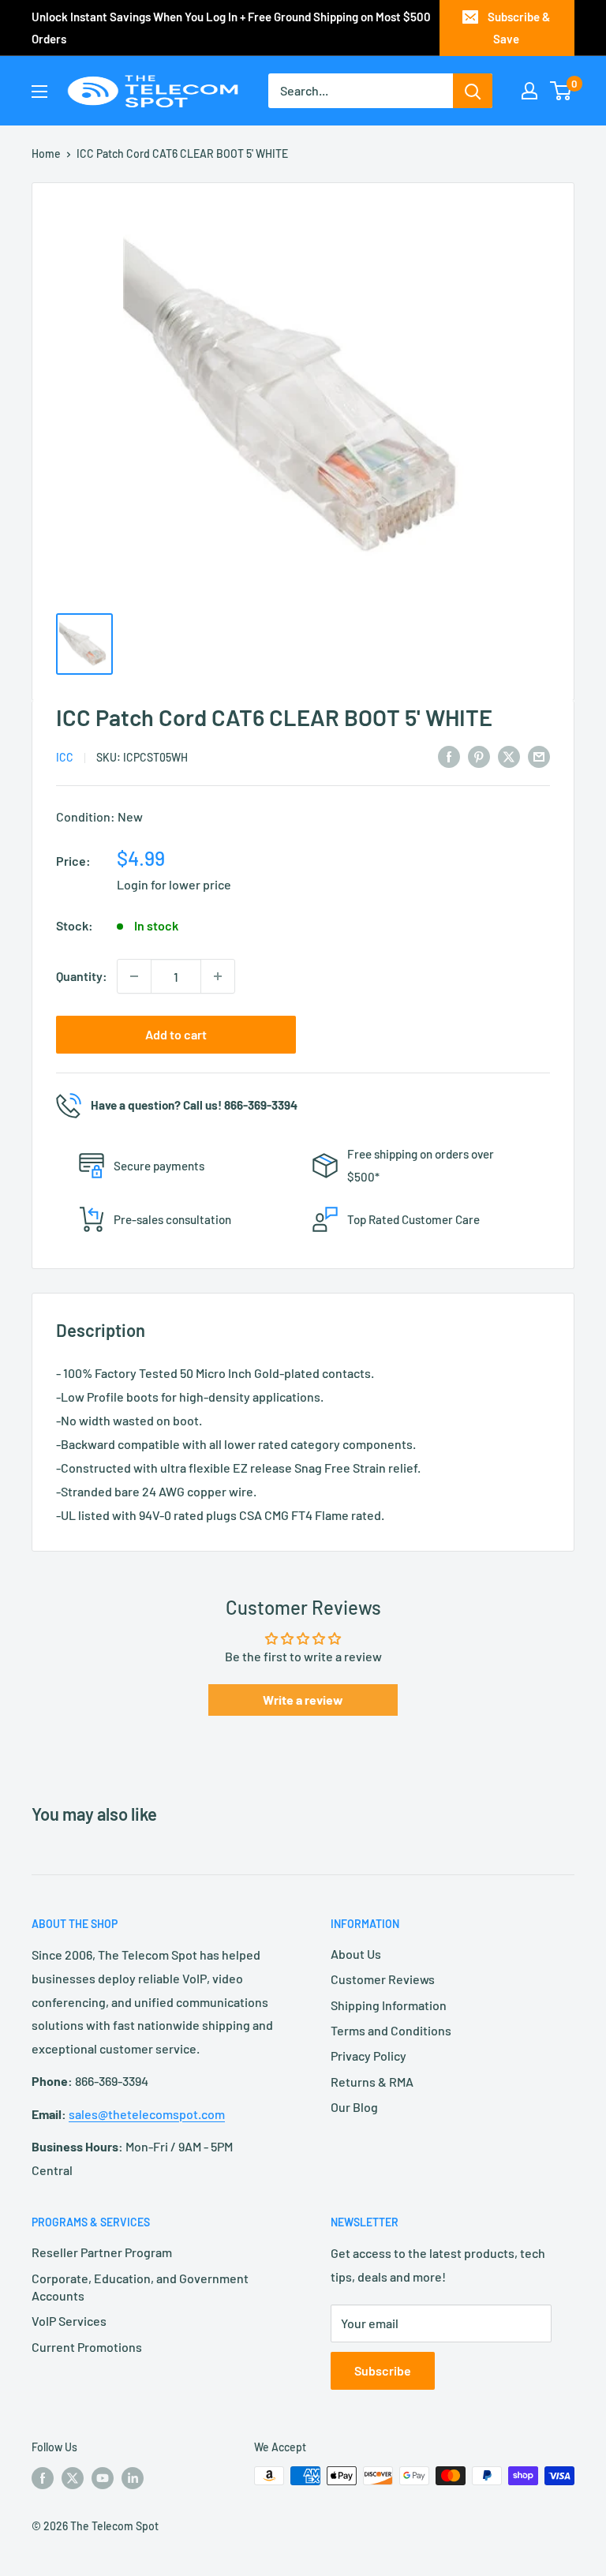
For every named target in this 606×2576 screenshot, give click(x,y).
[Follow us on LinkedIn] (133, 2477)
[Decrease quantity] (134, 976)
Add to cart (176, 1034)
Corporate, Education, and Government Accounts (140, 2287)
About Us (356, 1954)
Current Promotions (87, 2347)
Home (46, 154)
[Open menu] (39, 92)
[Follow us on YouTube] (103, 2477)
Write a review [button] (303, 1700)
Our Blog (354, 2107)
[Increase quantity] (218, 976)
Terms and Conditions (391, 2030)
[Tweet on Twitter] (509, 756)
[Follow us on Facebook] (43, 2477)
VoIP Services (69, 2321)
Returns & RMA (372, 2082)
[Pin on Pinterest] (479, 756)
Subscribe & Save (519, 28)
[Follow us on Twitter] (73, 2477)
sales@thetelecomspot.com (147, 2114)
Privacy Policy (368, 2056)
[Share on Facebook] (449, 756)
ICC (65, 757)
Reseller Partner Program (102, 2252)
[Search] (473, 91)
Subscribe (383, 2370)
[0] (561, 91)
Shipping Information (389, 2005)
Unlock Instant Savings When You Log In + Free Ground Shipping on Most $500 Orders (231, 28)
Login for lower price (174, 884)
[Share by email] (539, 756)
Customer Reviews (383, 1979)
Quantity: (82, 976)
